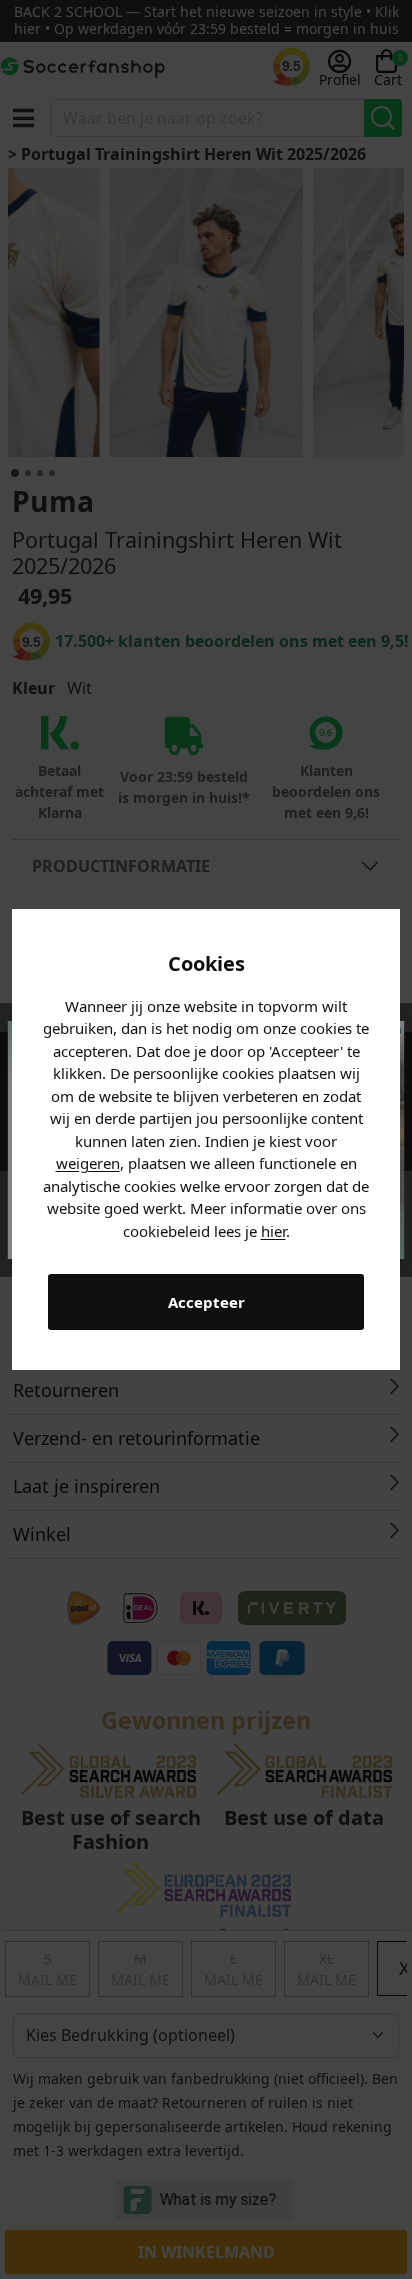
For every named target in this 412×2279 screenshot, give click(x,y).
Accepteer (206, 1302)
